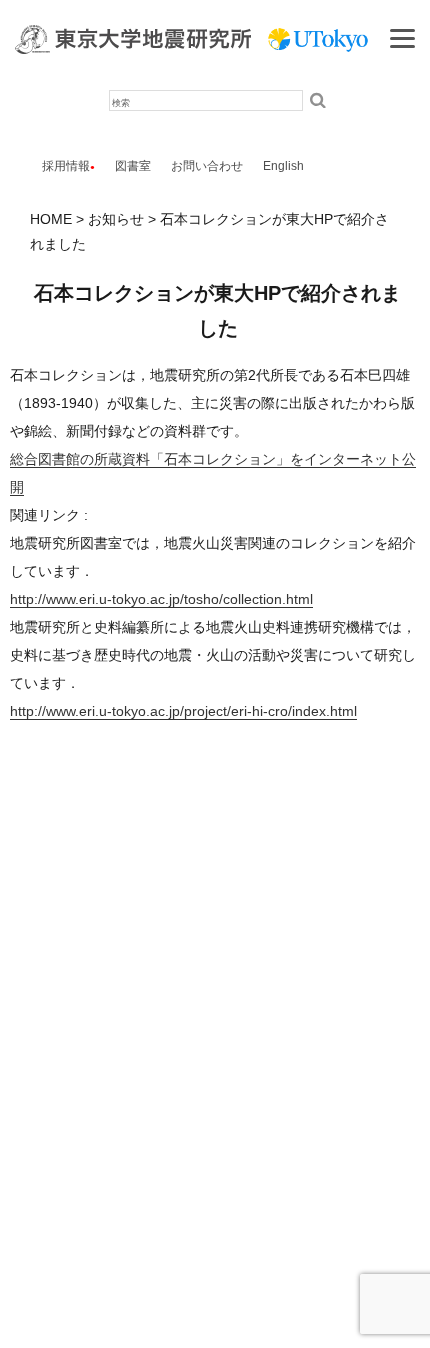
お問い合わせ (207, 166)
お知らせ (116, 219)
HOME (51, 219)
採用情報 (66, 166)
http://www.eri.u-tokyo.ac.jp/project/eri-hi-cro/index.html (183, 711)
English (283, 166)
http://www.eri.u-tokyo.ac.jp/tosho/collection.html (161, 599)
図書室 (133, 166)
